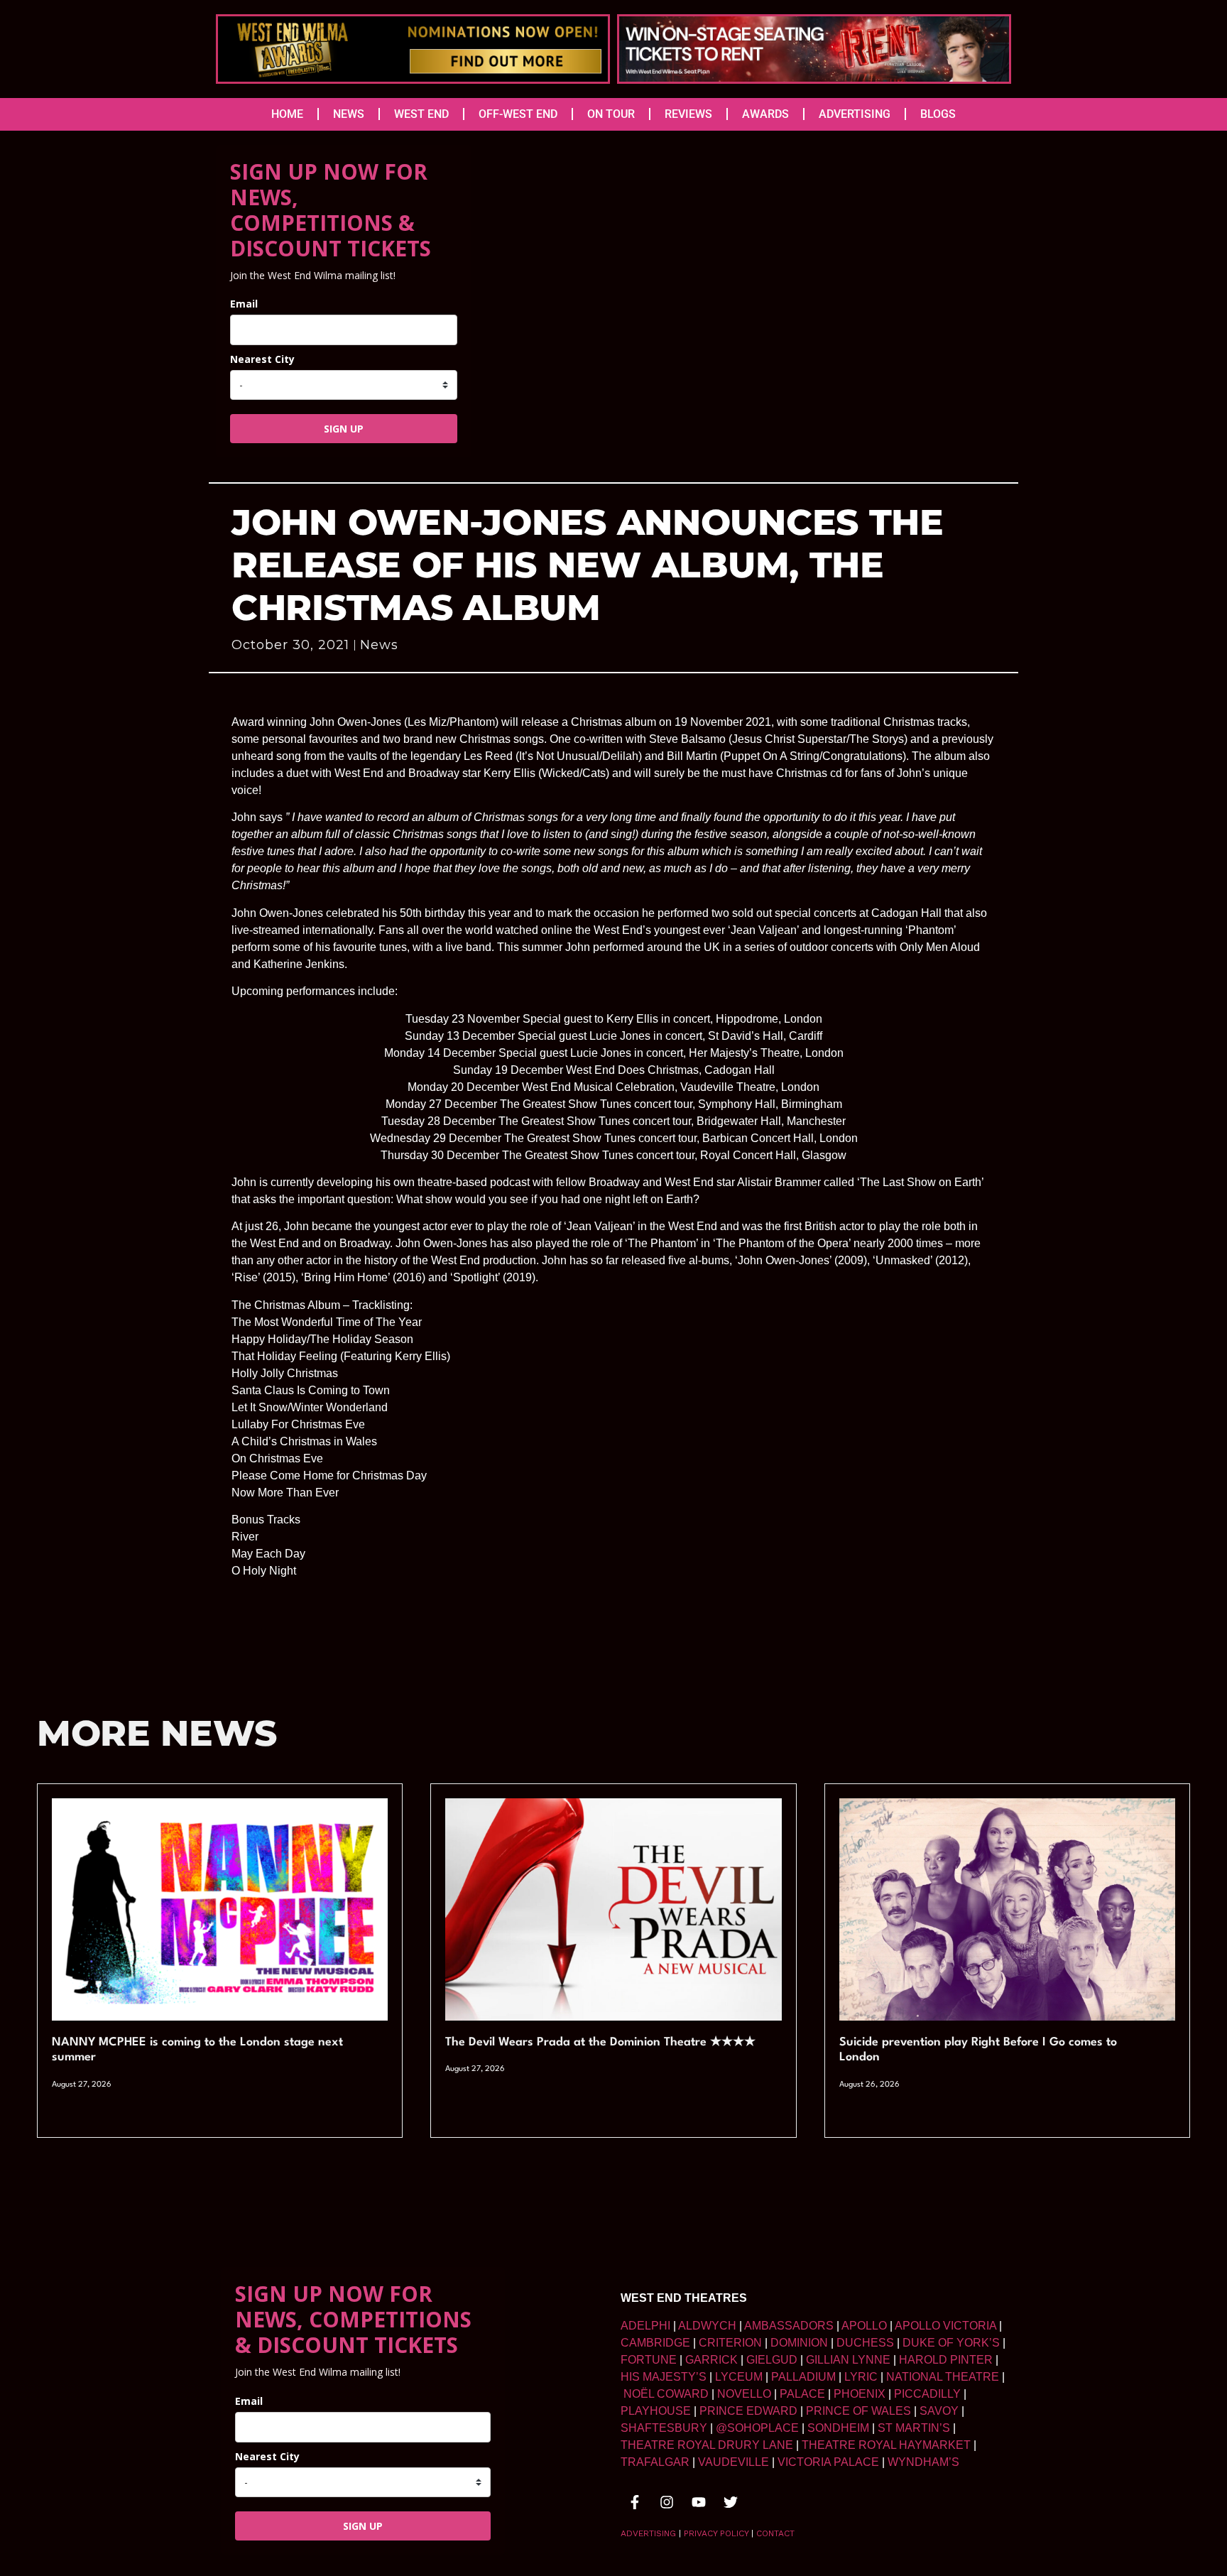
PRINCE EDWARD (748, 2411)
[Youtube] (699, 2502)
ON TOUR (611, 114)
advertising (648, 2533)
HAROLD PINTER (946, 2360)
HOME (287, 114)
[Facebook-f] (635, 2502)
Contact (775, 2533)
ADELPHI (645, 2326)
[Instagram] (667, 2502)
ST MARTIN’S (914, 2428)
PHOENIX (860, 2394)
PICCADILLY (927, 2394)
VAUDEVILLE (734, 2462)
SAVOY (939, 2411)
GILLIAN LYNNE (848, 2360)
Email (244, 304)
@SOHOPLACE (757, 2428)
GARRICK (711, 2360)
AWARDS (765, 114)
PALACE (802, 2394)
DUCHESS (865, 2343)
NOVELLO (744, 2394)
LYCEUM (739, 2377)
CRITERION (730, 2343)
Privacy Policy (716, 2533)
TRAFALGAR (655, 2462)
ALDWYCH (707, 2326)
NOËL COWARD (666, 2394)
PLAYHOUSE (656, 2411)
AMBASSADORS (789, 2326)
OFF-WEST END (518, 114)
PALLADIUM (803, 2377)
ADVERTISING (855, 114)
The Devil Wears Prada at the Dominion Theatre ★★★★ (600, 2042)
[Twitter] (731, 2502)
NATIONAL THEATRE (943, 2377)
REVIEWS (688, 114)
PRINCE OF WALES (858, 2411)
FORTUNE (649, 2360)
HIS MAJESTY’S (664, 2377)
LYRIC (861, 2377)
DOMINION (799, 2343)
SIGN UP (344, 429)
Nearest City (262, 359)
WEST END (421, 114)
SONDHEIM (838, 2428)
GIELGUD (772, 2360)
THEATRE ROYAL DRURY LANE (707, 2445)
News (379, 645)
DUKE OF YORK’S (951, 2343)
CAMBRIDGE (655, 2343)
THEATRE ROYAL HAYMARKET (886, 2445)
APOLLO (864, 2326)
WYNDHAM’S (923, 2462)
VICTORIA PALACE (828, 2462)
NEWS (349, 114)
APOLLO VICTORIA (945, 2326)
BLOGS (938, 114)
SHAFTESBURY (664, 2428)
